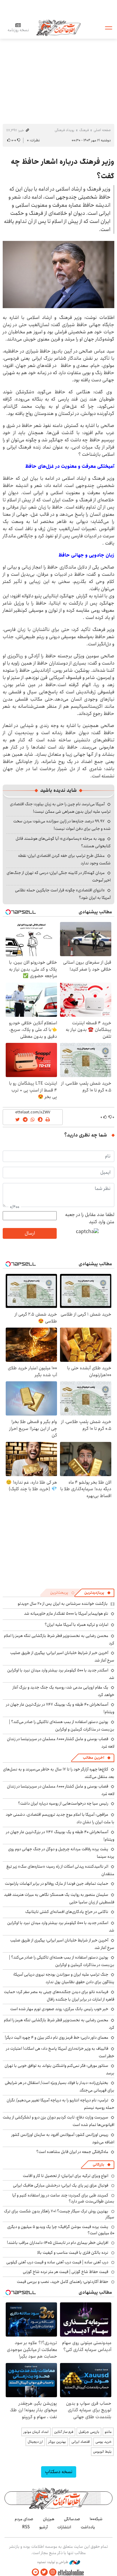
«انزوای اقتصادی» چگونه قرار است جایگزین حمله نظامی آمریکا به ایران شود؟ (63, 894)
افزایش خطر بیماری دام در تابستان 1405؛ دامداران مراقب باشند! (58, 2243)
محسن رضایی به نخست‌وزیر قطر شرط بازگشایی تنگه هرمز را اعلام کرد (59, 2024)
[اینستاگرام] (53, 2572)
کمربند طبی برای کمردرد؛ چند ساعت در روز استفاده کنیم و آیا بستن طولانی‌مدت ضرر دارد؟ (63, 2198)
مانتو (108, 2432)
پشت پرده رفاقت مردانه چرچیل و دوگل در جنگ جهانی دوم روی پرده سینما (61, 1853)
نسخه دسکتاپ (59, 2472)
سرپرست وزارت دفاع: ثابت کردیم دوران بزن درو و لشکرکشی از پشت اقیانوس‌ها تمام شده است (58, 2121)
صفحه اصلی (102, 130)
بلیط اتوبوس (102, 2452)
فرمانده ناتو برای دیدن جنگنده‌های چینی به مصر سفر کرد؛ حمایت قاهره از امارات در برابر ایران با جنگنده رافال (59, 1996)
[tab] (97, 1593)
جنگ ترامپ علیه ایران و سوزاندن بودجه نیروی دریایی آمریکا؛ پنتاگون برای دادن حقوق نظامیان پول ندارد (64, 1978)
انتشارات (64, 2527)
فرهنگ (84, 130)
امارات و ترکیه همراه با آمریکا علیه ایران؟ (76, 1625)
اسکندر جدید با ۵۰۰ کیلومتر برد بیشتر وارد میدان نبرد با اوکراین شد (61, 1927)
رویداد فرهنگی (64, 130)
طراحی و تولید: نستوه (53, 2562)
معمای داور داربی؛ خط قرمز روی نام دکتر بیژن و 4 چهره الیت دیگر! (57, 2037)
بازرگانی (98, 2165)
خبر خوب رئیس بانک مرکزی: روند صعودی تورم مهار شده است (59, 2009)
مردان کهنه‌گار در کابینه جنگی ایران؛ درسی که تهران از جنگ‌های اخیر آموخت (59, 877)
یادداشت (88, 2527)
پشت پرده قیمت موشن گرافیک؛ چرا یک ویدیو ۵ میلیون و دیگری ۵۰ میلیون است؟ (61, 2230)
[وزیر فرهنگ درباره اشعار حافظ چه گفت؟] (58, 275)
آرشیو (43, 2527)
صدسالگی (72, 2519)
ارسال (30, 1233)
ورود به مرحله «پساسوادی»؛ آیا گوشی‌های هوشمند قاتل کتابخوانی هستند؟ (63, 842)
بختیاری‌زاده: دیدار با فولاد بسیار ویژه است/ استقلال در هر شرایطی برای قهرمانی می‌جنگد (60, 2087)
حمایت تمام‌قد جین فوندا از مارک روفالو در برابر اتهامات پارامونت (57, 1884)
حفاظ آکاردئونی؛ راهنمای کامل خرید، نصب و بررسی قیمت (63, 2282)
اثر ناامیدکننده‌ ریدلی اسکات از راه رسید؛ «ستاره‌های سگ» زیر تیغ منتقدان (60, 1870)
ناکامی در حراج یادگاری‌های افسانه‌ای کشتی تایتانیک (67, 1912)
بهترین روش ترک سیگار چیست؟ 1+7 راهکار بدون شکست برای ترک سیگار (59, 2214)
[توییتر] (44, 2572)
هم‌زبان (49, 2519)
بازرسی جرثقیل (89, 2432)
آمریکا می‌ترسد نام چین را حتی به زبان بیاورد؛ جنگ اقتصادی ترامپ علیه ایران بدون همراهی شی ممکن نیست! (60, 808)
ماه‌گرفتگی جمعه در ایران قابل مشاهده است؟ (72, 2152)
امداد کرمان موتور (36, 2432)
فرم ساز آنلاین (64, 2432)
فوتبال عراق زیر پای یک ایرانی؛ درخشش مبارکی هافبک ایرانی (61, 2185)
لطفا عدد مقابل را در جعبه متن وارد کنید (90, 1218)
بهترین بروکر (57, 2442)
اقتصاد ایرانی (81, 2442)
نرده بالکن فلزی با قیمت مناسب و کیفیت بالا (73, 2253)
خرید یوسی (103, 2442)
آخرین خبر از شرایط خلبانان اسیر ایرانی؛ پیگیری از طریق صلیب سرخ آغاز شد (62, 1657)
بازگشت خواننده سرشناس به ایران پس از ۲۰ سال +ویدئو (63, 1604)
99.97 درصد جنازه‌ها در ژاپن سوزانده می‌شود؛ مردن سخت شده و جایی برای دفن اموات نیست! (62, 825)
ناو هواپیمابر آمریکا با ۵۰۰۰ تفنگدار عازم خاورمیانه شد (66, 1614)
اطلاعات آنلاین (58, 27)
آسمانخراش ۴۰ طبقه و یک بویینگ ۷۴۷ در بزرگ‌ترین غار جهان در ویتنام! (60, 1708)
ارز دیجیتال (35, 2442)
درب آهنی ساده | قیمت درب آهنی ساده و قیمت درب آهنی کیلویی (57, 2262)
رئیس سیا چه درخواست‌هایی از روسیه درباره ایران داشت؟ (63, 1803)
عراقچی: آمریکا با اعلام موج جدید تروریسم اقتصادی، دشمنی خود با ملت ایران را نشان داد (60, 1818)
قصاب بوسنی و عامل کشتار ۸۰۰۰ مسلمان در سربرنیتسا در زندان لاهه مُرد (61, 1743)
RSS (26, 2527)
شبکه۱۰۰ (96, 2519)
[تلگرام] (35, 2572)
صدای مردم (24, 2519)
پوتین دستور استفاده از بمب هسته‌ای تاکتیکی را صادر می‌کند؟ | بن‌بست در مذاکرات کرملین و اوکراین (62, 1726)
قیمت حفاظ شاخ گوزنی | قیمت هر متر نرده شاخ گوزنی (66, 2272)
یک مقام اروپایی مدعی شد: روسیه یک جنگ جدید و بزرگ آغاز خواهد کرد (63, 1691)
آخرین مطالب (93, 1758)
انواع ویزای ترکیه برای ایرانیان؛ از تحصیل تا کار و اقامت (66, 2176)
